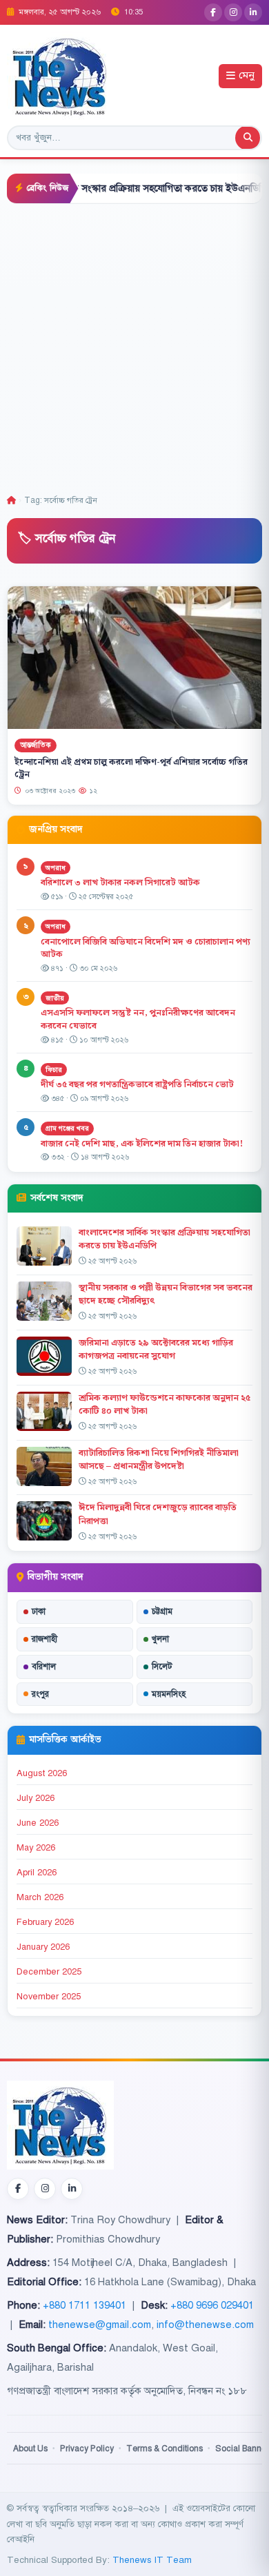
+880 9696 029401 (212, 2305)
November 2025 (49, 1997)
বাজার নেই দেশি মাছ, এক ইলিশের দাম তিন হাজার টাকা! (142, 1144)
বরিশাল (44, 1667)
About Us (30, 2449)
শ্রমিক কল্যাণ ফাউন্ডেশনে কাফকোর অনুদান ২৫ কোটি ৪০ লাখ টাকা (165, 1404)
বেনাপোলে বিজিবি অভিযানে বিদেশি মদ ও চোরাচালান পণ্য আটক (146, 948)
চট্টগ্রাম (162, 1611)
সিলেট (162, 1667)
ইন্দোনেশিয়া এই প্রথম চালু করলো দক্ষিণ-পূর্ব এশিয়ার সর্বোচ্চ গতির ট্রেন (131, 768)
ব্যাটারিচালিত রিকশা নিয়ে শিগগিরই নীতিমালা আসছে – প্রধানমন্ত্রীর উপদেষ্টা (159, 1460)
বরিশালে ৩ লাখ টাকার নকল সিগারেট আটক (120, 883)
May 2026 (36, 1848)
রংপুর (40, 1694)
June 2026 (38, 1823)
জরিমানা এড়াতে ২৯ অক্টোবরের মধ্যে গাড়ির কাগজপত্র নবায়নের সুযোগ (156, 1349)
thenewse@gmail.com (100, 2325)
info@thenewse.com (205, 2325)
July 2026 (36, 1798)
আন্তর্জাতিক (36, 745)
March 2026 (40, 1897)
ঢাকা (39, 1611)
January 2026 (43, 1947)
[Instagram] (233, 12)
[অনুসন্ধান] (248, 138)
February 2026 (45, 1922)
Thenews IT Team (152, 2560)
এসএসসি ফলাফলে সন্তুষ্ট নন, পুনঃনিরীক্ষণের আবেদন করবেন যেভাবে (138, 1019)
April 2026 (37, 1873)
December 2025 (49, 1972)
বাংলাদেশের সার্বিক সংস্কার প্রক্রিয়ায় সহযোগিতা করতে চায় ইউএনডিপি (165, 1239)
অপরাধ (56, 868)
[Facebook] (213, 12)
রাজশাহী (44, 1639)
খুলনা (160, 1639)
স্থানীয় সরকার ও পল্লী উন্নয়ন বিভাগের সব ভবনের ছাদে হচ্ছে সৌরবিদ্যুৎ (166, 1294)
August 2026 (42, 1773)
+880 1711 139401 (84, 2305)
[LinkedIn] (253, 12)
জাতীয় (55, 998)
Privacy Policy (87, 2449)
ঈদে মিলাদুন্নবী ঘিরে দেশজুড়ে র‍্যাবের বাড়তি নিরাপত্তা (158, 1514)
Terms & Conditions (165, 2449)
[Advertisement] (134, 345)
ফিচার (54, 1070)
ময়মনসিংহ (169, 1694)
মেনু (247, 76)
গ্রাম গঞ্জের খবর (67, 1128)
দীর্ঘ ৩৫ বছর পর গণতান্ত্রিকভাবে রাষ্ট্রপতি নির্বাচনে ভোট (137, 1084)
